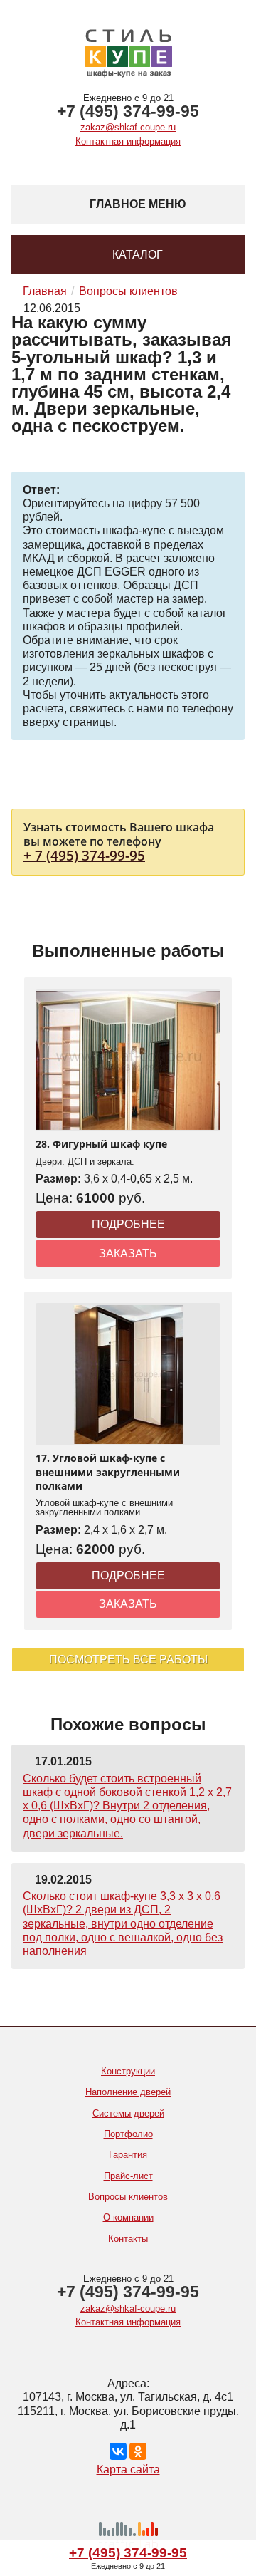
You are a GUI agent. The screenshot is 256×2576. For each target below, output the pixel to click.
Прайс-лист (128, 2176)
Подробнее (128, 1224)
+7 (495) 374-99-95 (128, 111)
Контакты (128, 2239)
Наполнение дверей (128, 2092)
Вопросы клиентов (128, 2197)
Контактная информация (128, 141)
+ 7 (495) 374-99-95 (84, 855)
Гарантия (128, 2155)
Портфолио (128, 2134)
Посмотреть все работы (128, 1660)
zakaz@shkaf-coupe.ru (128, 127)
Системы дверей (128, 2113)
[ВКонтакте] (118, 2451)
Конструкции (128, 2071)
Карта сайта (128, 2469)
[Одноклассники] (138, 2451)
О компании (128, 2217)
